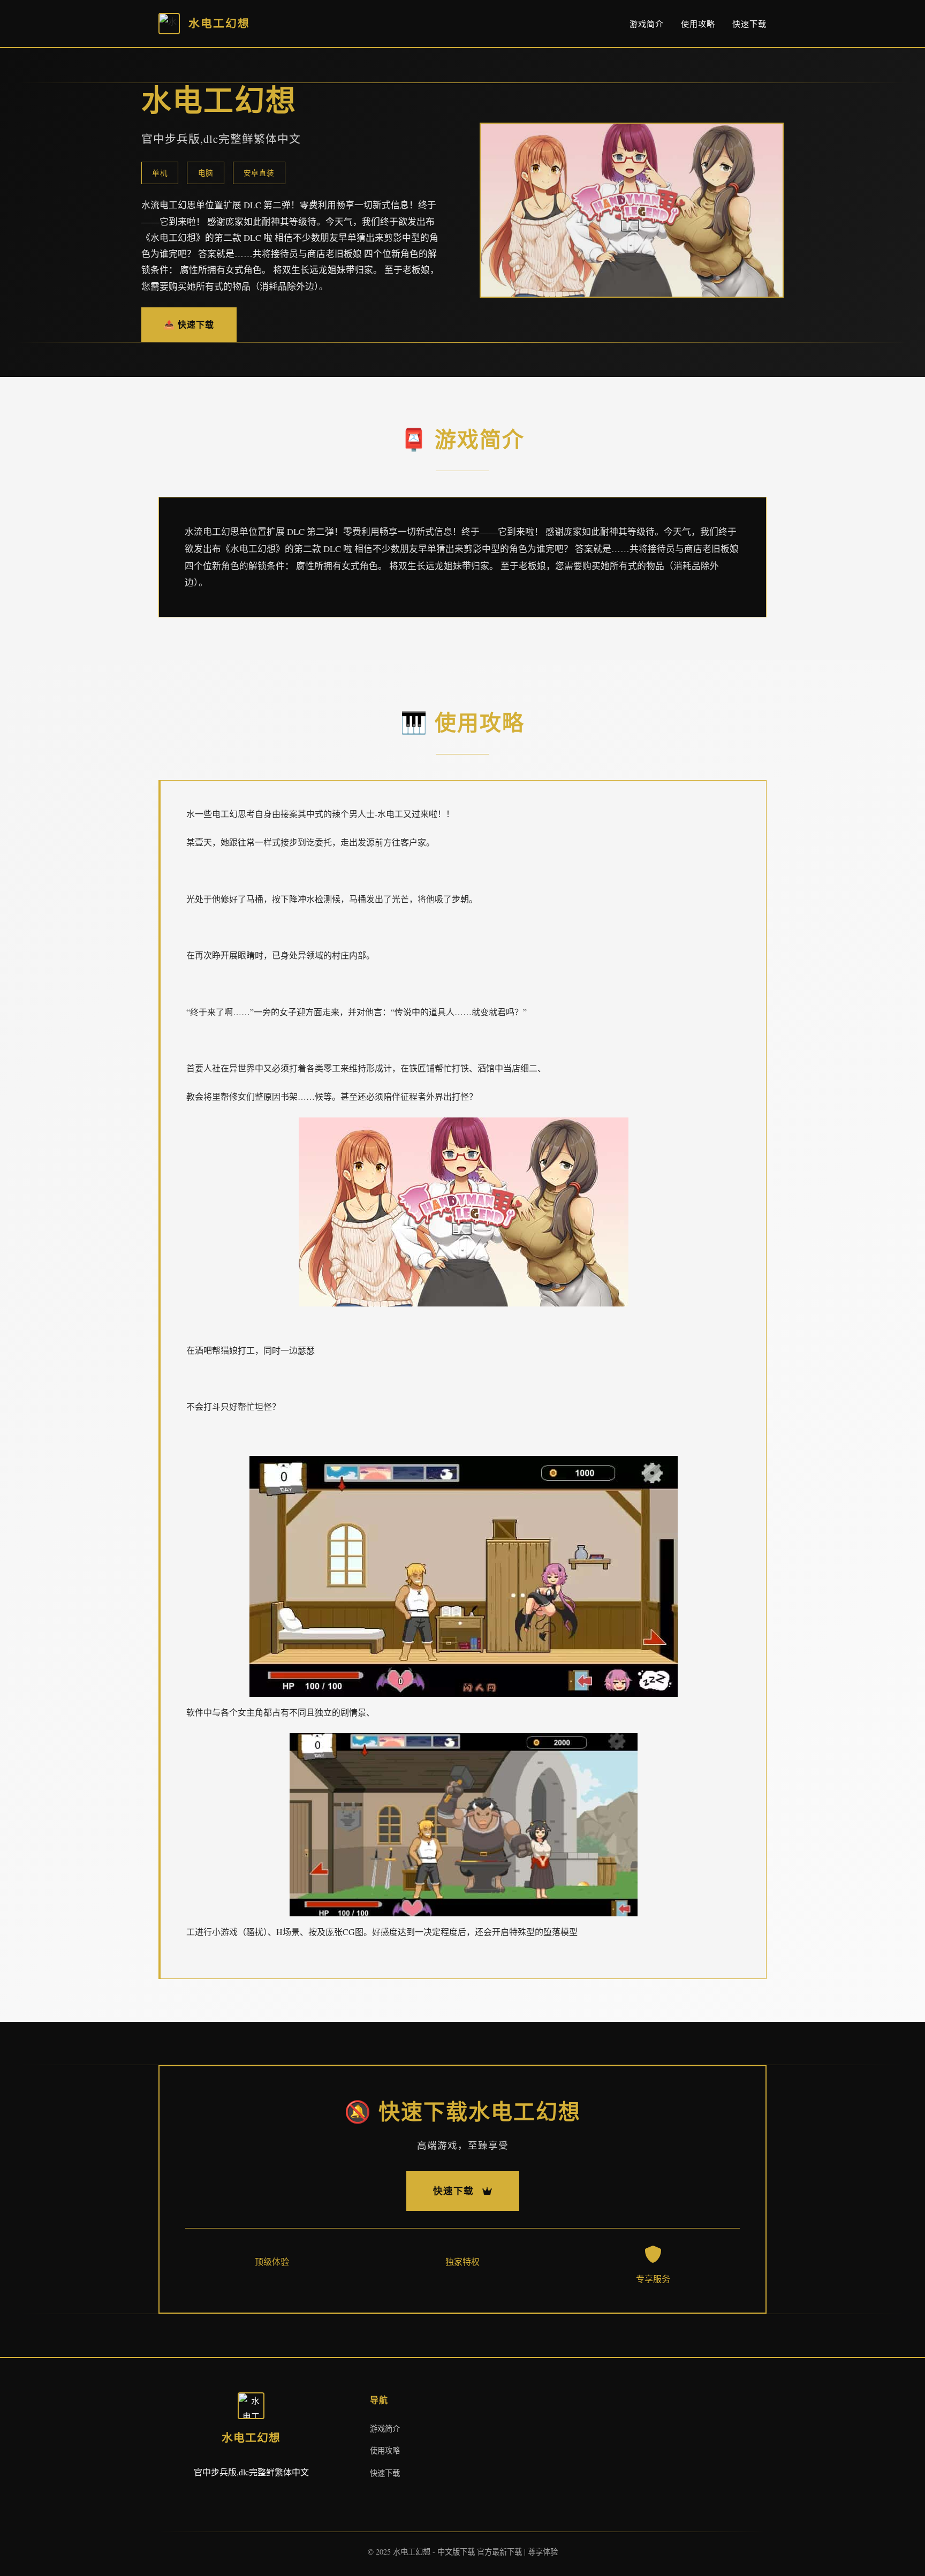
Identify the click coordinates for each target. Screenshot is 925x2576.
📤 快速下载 (189, 324)
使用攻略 (698, 24)
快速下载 (749, 24)
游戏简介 (647, 24)
